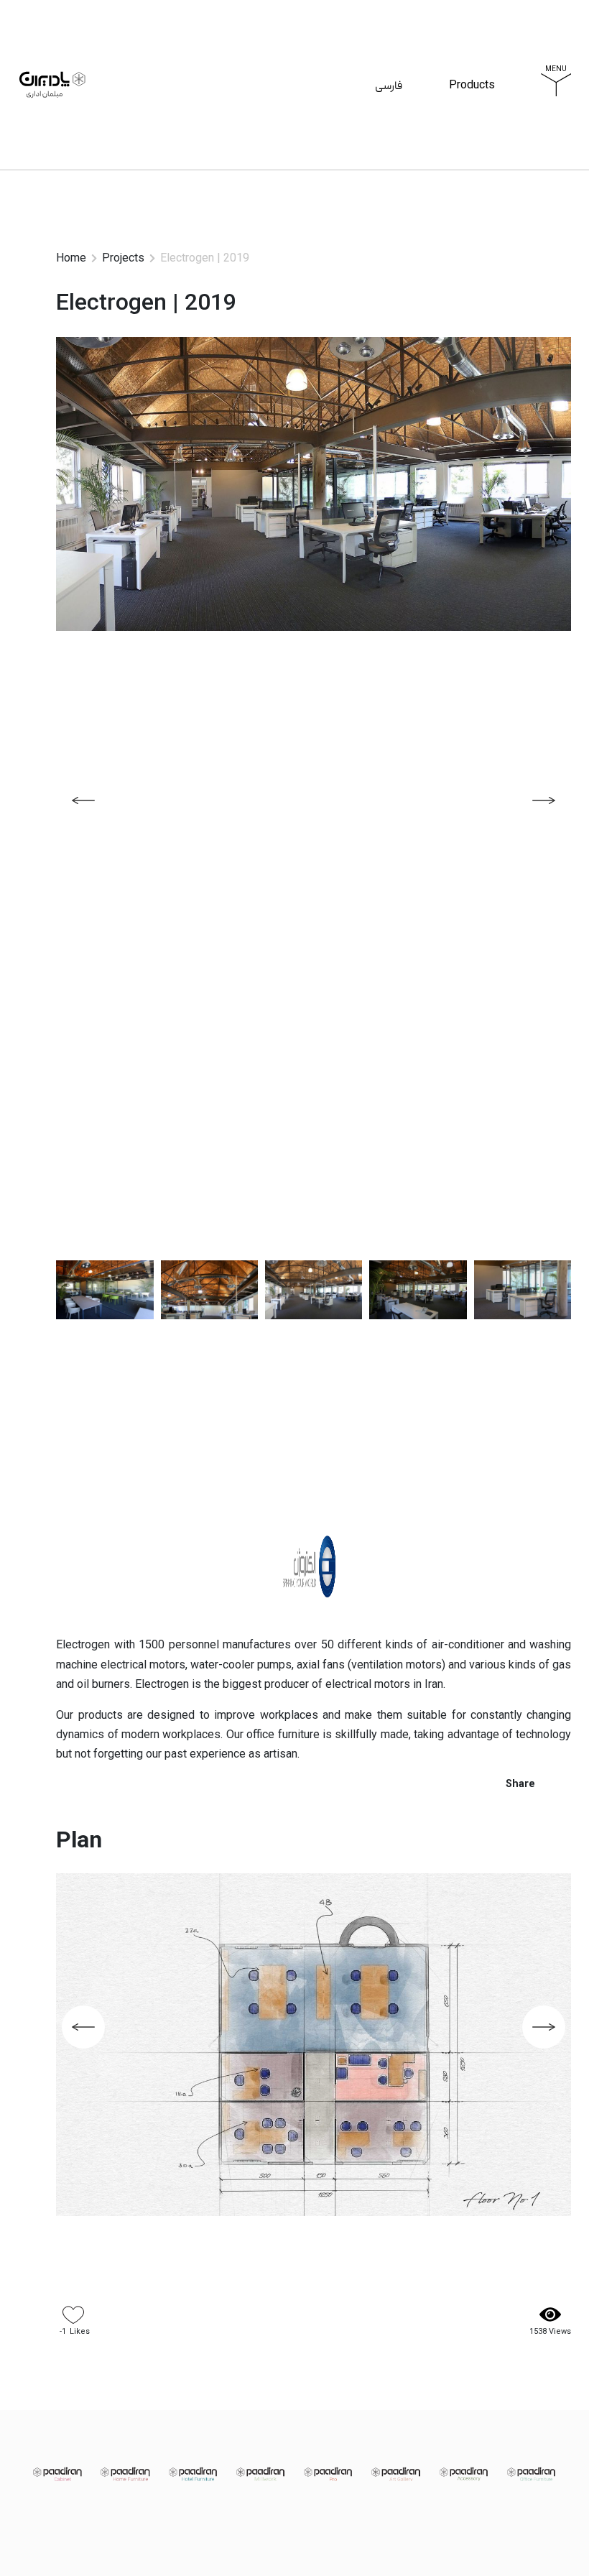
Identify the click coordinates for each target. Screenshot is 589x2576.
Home (71, 258)
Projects (123, 258)
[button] (544, 800)
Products (472, 102)
